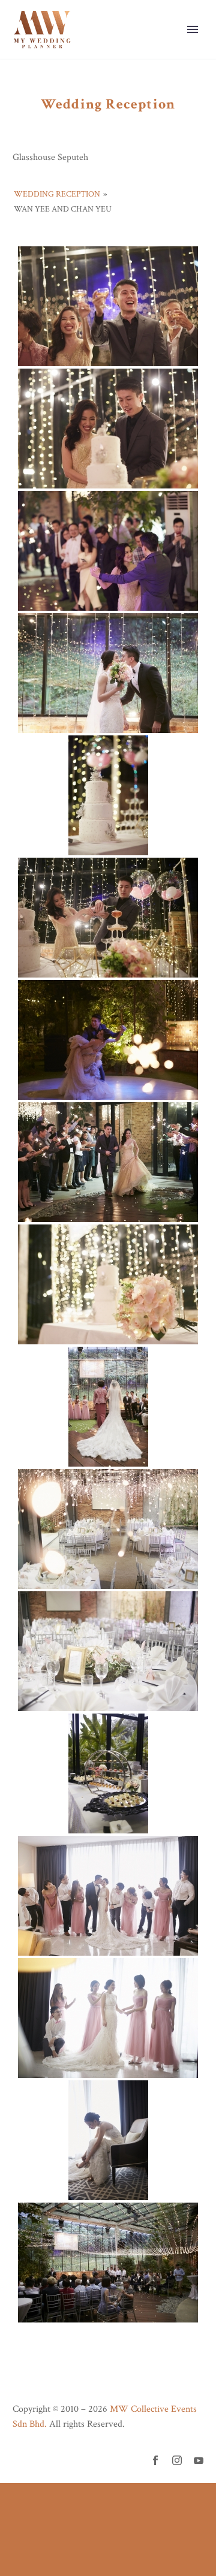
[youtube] (199, 2460)
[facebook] (155, 2460)
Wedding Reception (57, 194)
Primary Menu (193, 29)
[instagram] (177, 2460)
